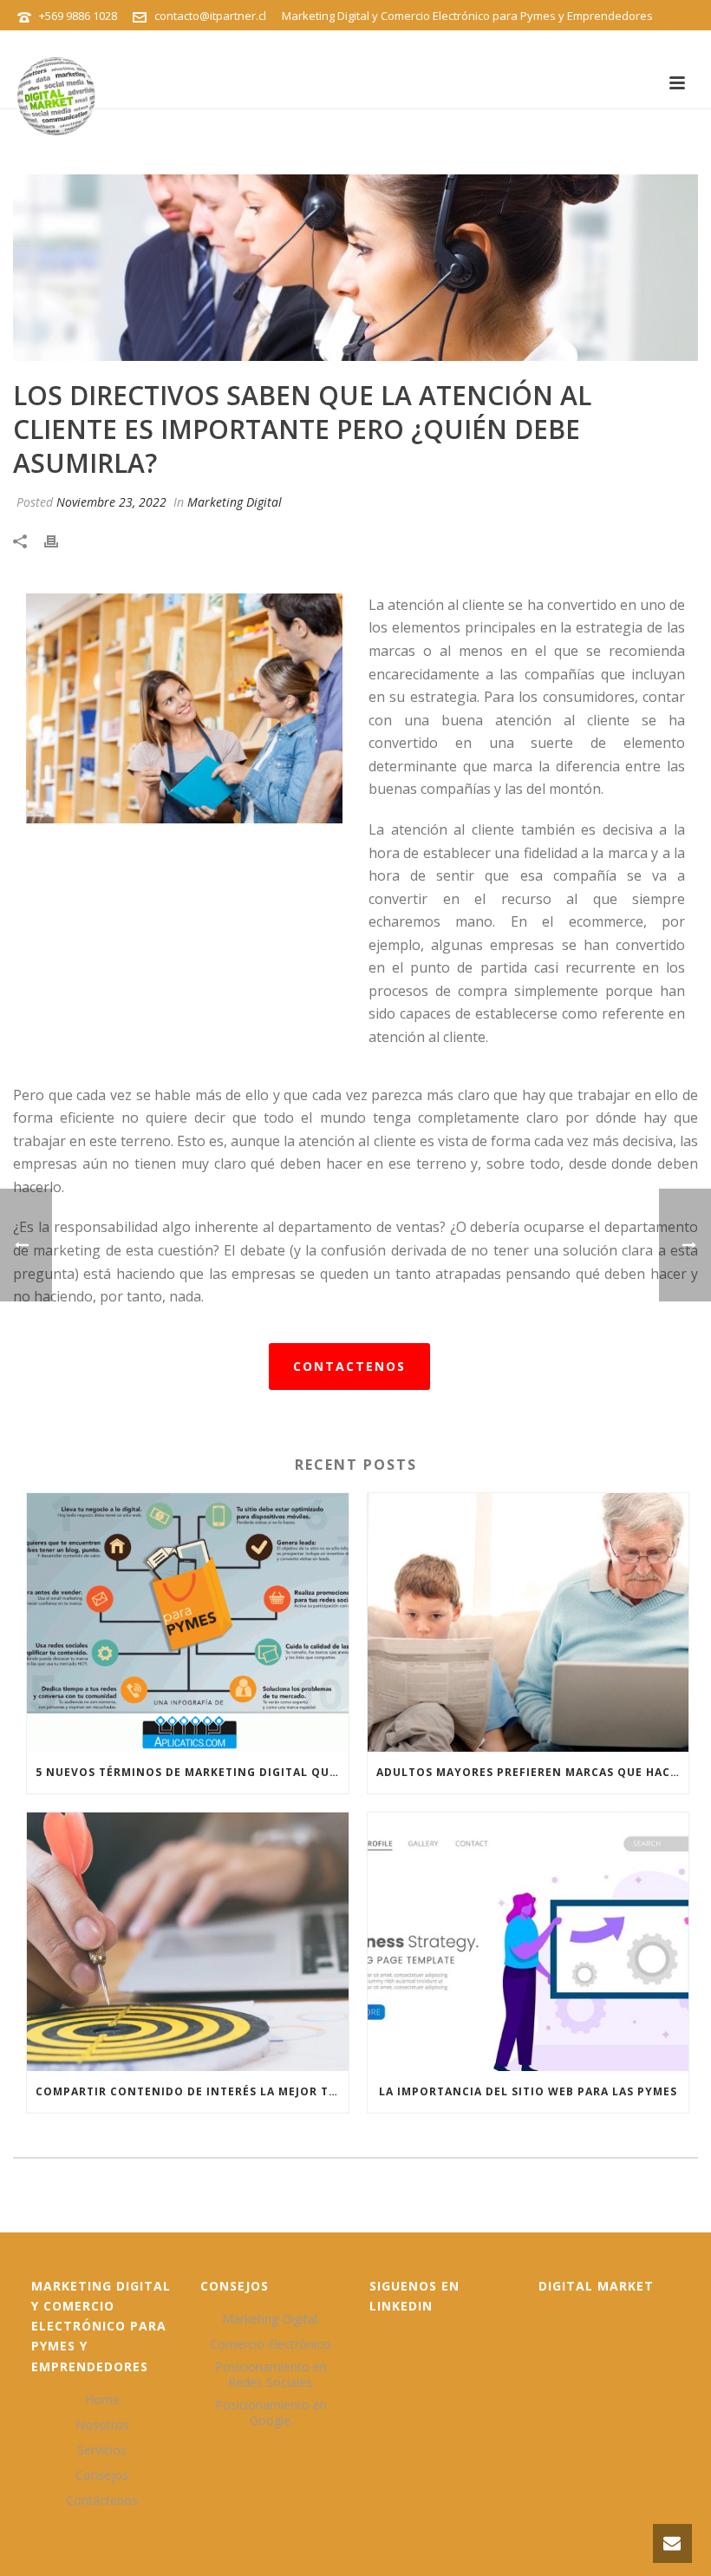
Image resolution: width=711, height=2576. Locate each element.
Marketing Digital (235, 502)
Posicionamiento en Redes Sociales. (271, 2375)
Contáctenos (102, 2501)
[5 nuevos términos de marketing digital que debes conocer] (188, 1622)
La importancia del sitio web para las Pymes (528, 2091)
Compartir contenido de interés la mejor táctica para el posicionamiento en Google (192, 2091)
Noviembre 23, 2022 (111, 502)
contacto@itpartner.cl (210, 16)
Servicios (102, 2450)
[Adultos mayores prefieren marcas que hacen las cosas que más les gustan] (528, 1622)
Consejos (102, 2475)
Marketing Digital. (271, 2319)
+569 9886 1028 (78, 16)
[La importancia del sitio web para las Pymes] (528, 1942)
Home (102, 2400)
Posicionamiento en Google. (271, 2413)
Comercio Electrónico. (271, 2344)
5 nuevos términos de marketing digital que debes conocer (192, 1772)
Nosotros (102, 2425)
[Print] (60, 540)
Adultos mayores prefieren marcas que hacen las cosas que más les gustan (533, 1772)
